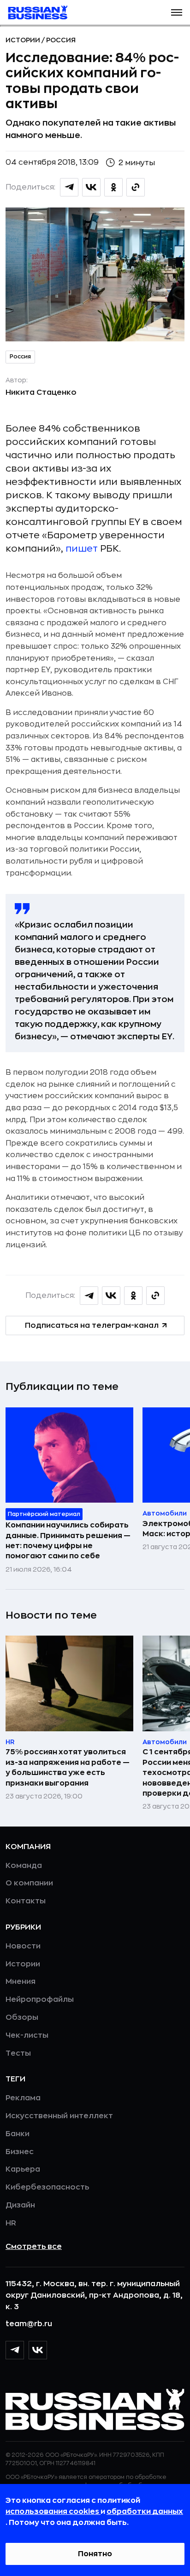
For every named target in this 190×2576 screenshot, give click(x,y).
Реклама (23, 2098)
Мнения (21, 1982)
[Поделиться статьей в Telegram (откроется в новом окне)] (69, 187)
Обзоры (22, 2017)
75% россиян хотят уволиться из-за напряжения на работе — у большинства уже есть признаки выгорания (68, 1767)
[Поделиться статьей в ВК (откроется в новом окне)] (91, 187)
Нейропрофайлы (40, 2000)
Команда (24, 1866)
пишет (82, 549)
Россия (61, 40)
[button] (177, 12)
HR (11, 2223)
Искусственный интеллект (59, 2116)
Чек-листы (27, 2035)
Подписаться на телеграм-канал (92, 1325)
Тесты (18, 2053)
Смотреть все (34, 2247)
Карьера (23, 2169)
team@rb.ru (29, 2324)
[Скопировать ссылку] (136, 187)
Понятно (95, 2554)
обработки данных (145, 2512)
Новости (23, 1946)
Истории (24, 40)
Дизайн (20, 2205)
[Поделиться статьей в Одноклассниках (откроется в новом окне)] (113, 187)
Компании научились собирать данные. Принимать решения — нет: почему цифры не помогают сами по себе (68, 1541)
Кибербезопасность (47, 2187)
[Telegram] (15, 2350)
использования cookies (53, 2512)
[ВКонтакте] (38, 2350)
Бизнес (20, 2152)
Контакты (26, 1901)
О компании (29, 1883)
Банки (18, 2134)
